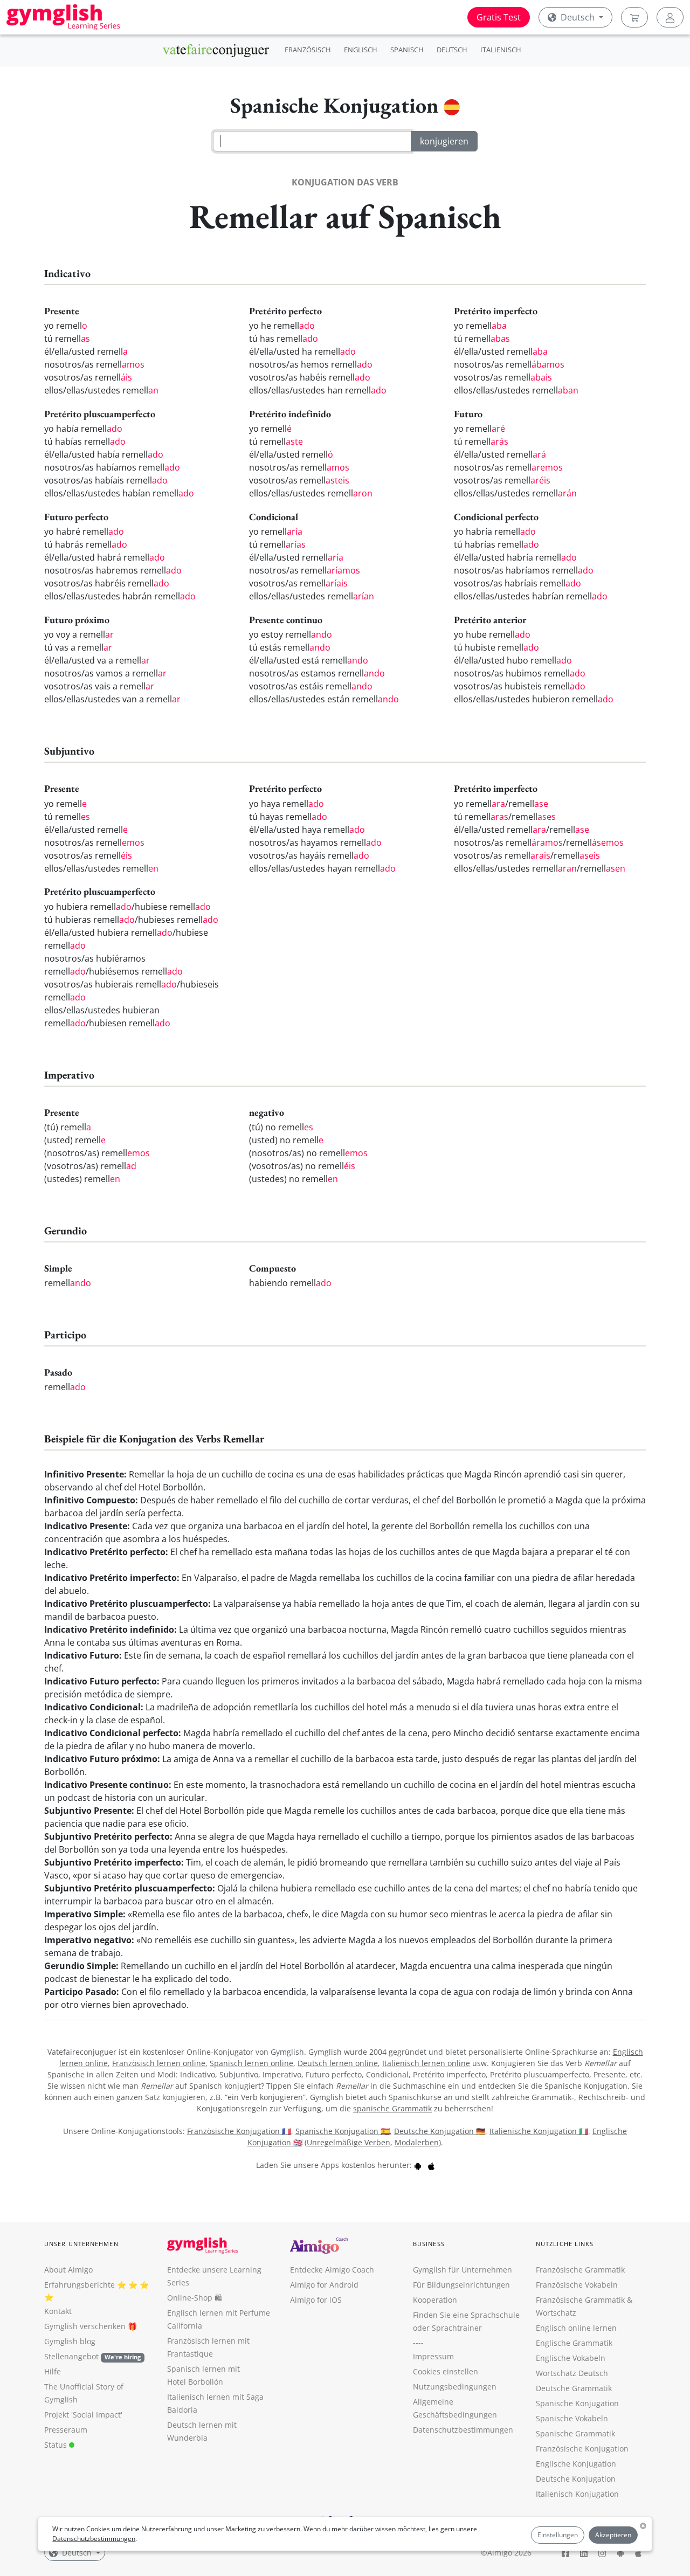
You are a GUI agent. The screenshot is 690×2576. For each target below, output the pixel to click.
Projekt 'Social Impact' (83, 2415)
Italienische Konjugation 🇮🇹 (539, 2131)
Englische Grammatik (574, 2343)
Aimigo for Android (324, 2285)
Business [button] (429, 2244)
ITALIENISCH (501, 50)
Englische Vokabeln (571, 2358)
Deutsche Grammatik (574, 2388)
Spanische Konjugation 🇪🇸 (343, 2131)
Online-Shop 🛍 (195, 2298)
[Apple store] (431, 2165)
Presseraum (66, 2430)
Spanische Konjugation (577, 2403)
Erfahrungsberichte (80, 2285)
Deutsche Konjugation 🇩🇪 (440, 2131)
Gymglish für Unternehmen (463, 2270)
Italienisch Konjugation (577, 2494)
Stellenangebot (92, 2356)
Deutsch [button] (578, 17)
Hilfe (53, 2371)
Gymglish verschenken (85, 2326)
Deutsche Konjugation (576, 2479)
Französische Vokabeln (577, 2285)
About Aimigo (68, 2270)
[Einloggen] (670, 17)
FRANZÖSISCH (308, 50)
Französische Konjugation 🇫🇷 (239, 2131)
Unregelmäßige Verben (349, 2142)
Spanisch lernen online (251, 2063)
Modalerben (417, 2142)
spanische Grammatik (392, 2108)
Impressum (433, 2356)
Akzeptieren (613, 2535)
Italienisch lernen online (426, 2063)
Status (57, 2445)
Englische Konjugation (576, 2464)
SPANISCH (407, 50)
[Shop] (634, 17)
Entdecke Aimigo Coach (332, 2270)
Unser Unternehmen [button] (81, 2244)
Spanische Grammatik (575, 2433)
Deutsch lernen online (338, 2063)
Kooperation (435, 2300)
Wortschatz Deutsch (572, 2373)
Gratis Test (499, 17)
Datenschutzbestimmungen (94, 2539)
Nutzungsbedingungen (455, 2387)
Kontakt (58, 2311)
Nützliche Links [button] (565, 2244)
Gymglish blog (70, 2341)
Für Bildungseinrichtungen (461, 2285)
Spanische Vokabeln (572, 2418)
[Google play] (418, 2165)
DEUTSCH (452, 50)
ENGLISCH (361, 50)
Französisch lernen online (159, 2063)
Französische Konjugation (582, 2449)
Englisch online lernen (576, 2328)
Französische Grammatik (580, 2270)
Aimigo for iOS (316, 2300)
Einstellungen (558, 2535)
